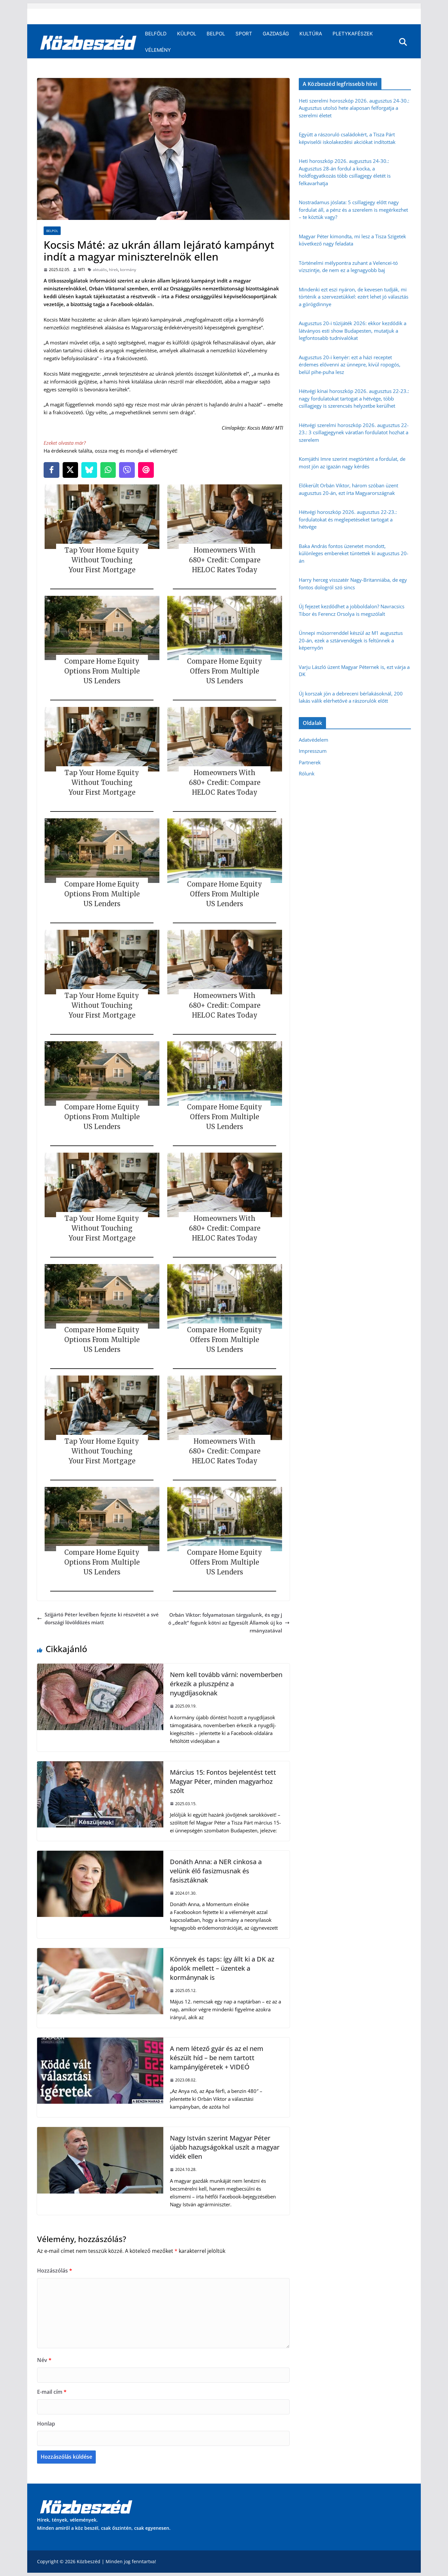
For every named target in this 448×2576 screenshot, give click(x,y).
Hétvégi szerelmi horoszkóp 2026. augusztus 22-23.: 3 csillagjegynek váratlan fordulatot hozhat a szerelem (354, 432)
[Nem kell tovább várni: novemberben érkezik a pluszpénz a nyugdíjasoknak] (100, 1668)
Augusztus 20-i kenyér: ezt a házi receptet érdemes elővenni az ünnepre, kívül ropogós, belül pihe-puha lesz (350, 365)
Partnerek (310, 762)
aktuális (100, 270)
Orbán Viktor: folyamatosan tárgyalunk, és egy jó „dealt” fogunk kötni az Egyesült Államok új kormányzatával (225, 1623)
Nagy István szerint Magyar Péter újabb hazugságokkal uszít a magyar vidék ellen (225, 2147)
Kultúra (311, 34)
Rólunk (307, 773)
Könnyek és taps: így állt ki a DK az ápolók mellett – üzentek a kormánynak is (222, 1968)
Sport (244, 34)
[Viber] (127, 470)
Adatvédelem (314, 740)
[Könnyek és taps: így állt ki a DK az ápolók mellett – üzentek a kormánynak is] (100, 1952)
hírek (113, 270)
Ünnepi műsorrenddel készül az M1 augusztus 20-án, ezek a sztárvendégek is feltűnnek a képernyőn (351, 640)
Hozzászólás (55, 2271)
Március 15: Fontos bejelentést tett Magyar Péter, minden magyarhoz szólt (223, 1781)
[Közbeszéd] (88, 42)
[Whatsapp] (108, 470)
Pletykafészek (353, 34)
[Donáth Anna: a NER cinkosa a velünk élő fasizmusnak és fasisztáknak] (100, 1855)
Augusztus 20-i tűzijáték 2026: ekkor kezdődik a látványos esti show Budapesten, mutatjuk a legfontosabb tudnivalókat (353, 331)
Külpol (187, 34)
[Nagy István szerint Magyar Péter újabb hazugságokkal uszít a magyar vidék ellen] (100, 2131)
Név (44, 2360)
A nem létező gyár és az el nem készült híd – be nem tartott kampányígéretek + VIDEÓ (217, 2058)
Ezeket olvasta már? (65, 443)
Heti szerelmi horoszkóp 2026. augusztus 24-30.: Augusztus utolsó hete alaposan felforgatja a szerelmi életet (354, 108)
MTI (81, 270)
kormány (128, 270)
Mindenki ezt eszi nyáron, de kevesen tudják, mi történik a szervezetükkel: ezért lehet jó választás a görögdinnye (354, 297)
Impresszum (313, 751)
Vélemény (158, 50)
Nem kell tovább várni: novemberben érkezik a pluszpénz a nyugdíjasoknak (226, 1684)
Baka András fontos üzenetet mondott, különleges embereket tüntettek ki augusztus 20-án (354, 553)
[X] (71, 470)
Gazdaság (276, 34)
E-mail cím (52, 2392)
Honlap (46, 2424)
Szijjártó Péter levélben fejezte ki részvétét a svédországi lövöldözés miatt (102, 1618)
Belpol (216, 34)
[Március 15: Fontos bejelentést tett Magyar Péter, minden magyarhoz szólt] (100, 1765)
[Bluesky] (89, 470)
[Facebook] (51, 470)
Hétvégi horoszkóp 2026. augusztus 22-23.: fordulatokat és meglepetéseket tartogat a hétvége (348, 519)
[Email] (146, 470)
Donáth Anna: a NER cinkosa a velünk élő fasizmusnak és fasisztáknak (216, 1871)
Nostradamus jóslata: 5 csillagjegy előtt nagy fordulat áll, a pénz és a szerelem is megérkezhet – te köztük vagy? (353, 210)
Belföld (156, 34)
